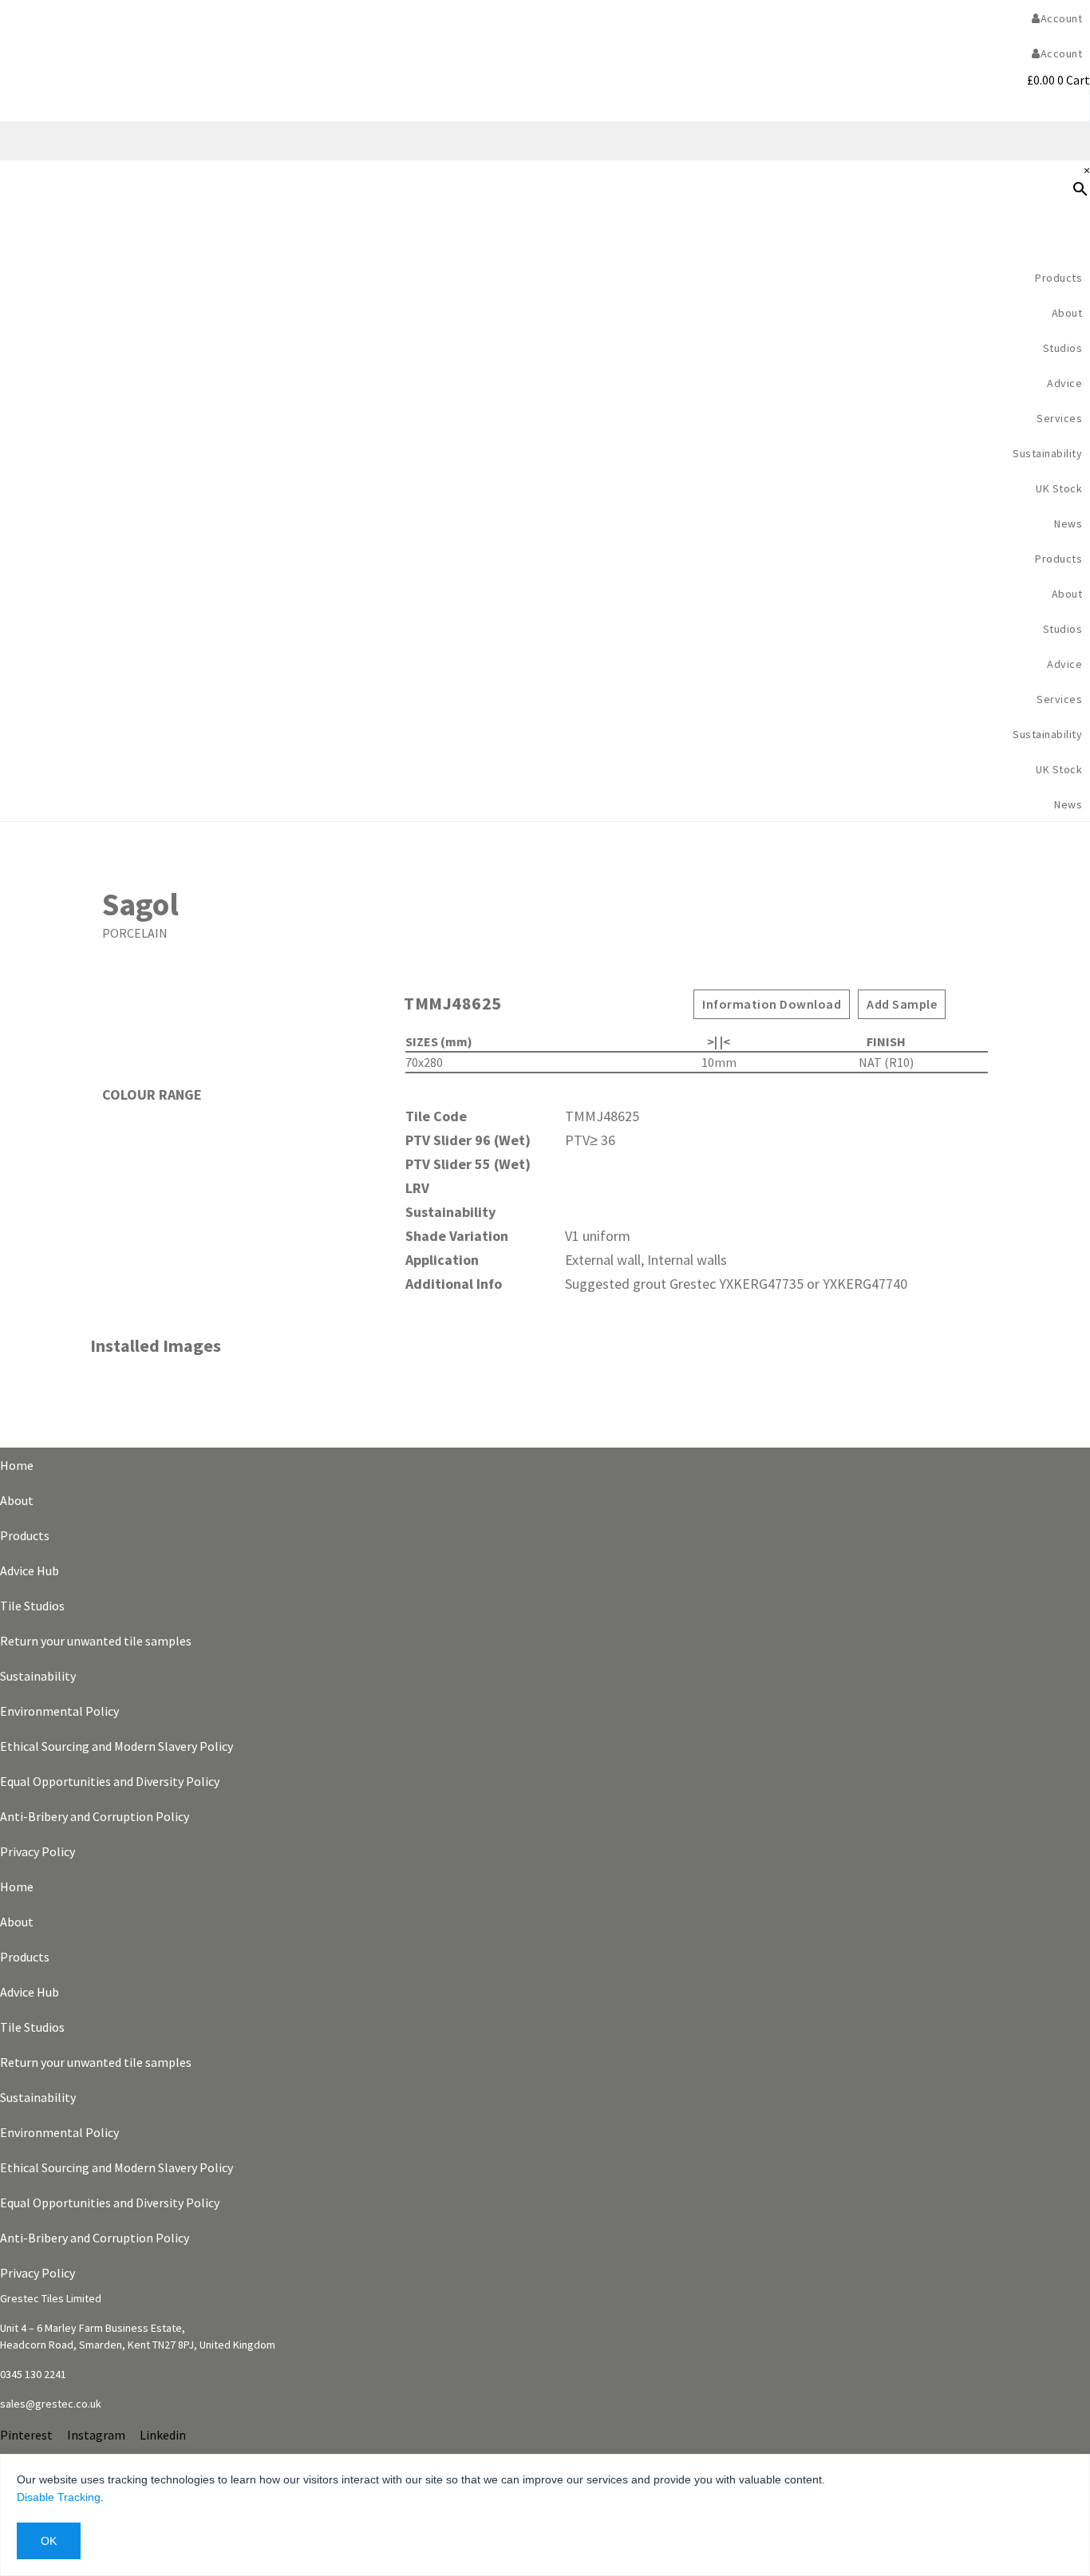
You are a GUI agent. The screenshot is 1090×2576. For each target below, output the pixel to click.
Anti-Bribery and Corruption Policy (95, 1816)
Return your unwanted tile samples (96, 1641)
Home (17, 1465)
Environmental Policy (59, 1711)
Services (1059, 418)
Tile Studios (32, 1606)
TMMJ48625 (453, 1003)
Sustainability (1047, 453)
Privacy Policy (38, 1851)
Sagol (140, 904)
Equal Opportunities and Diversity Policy (110, 1781)
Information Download (772, 1004)
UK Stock (1059, 488)
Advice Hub (30, 1570)
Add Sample (902, 1004)
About (17, 1500)
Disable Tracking (59, 2497)
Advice (1064, 383)
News (1068, 523)
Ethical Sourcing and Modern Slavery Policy (117, 1746)
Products (1058, 278)
